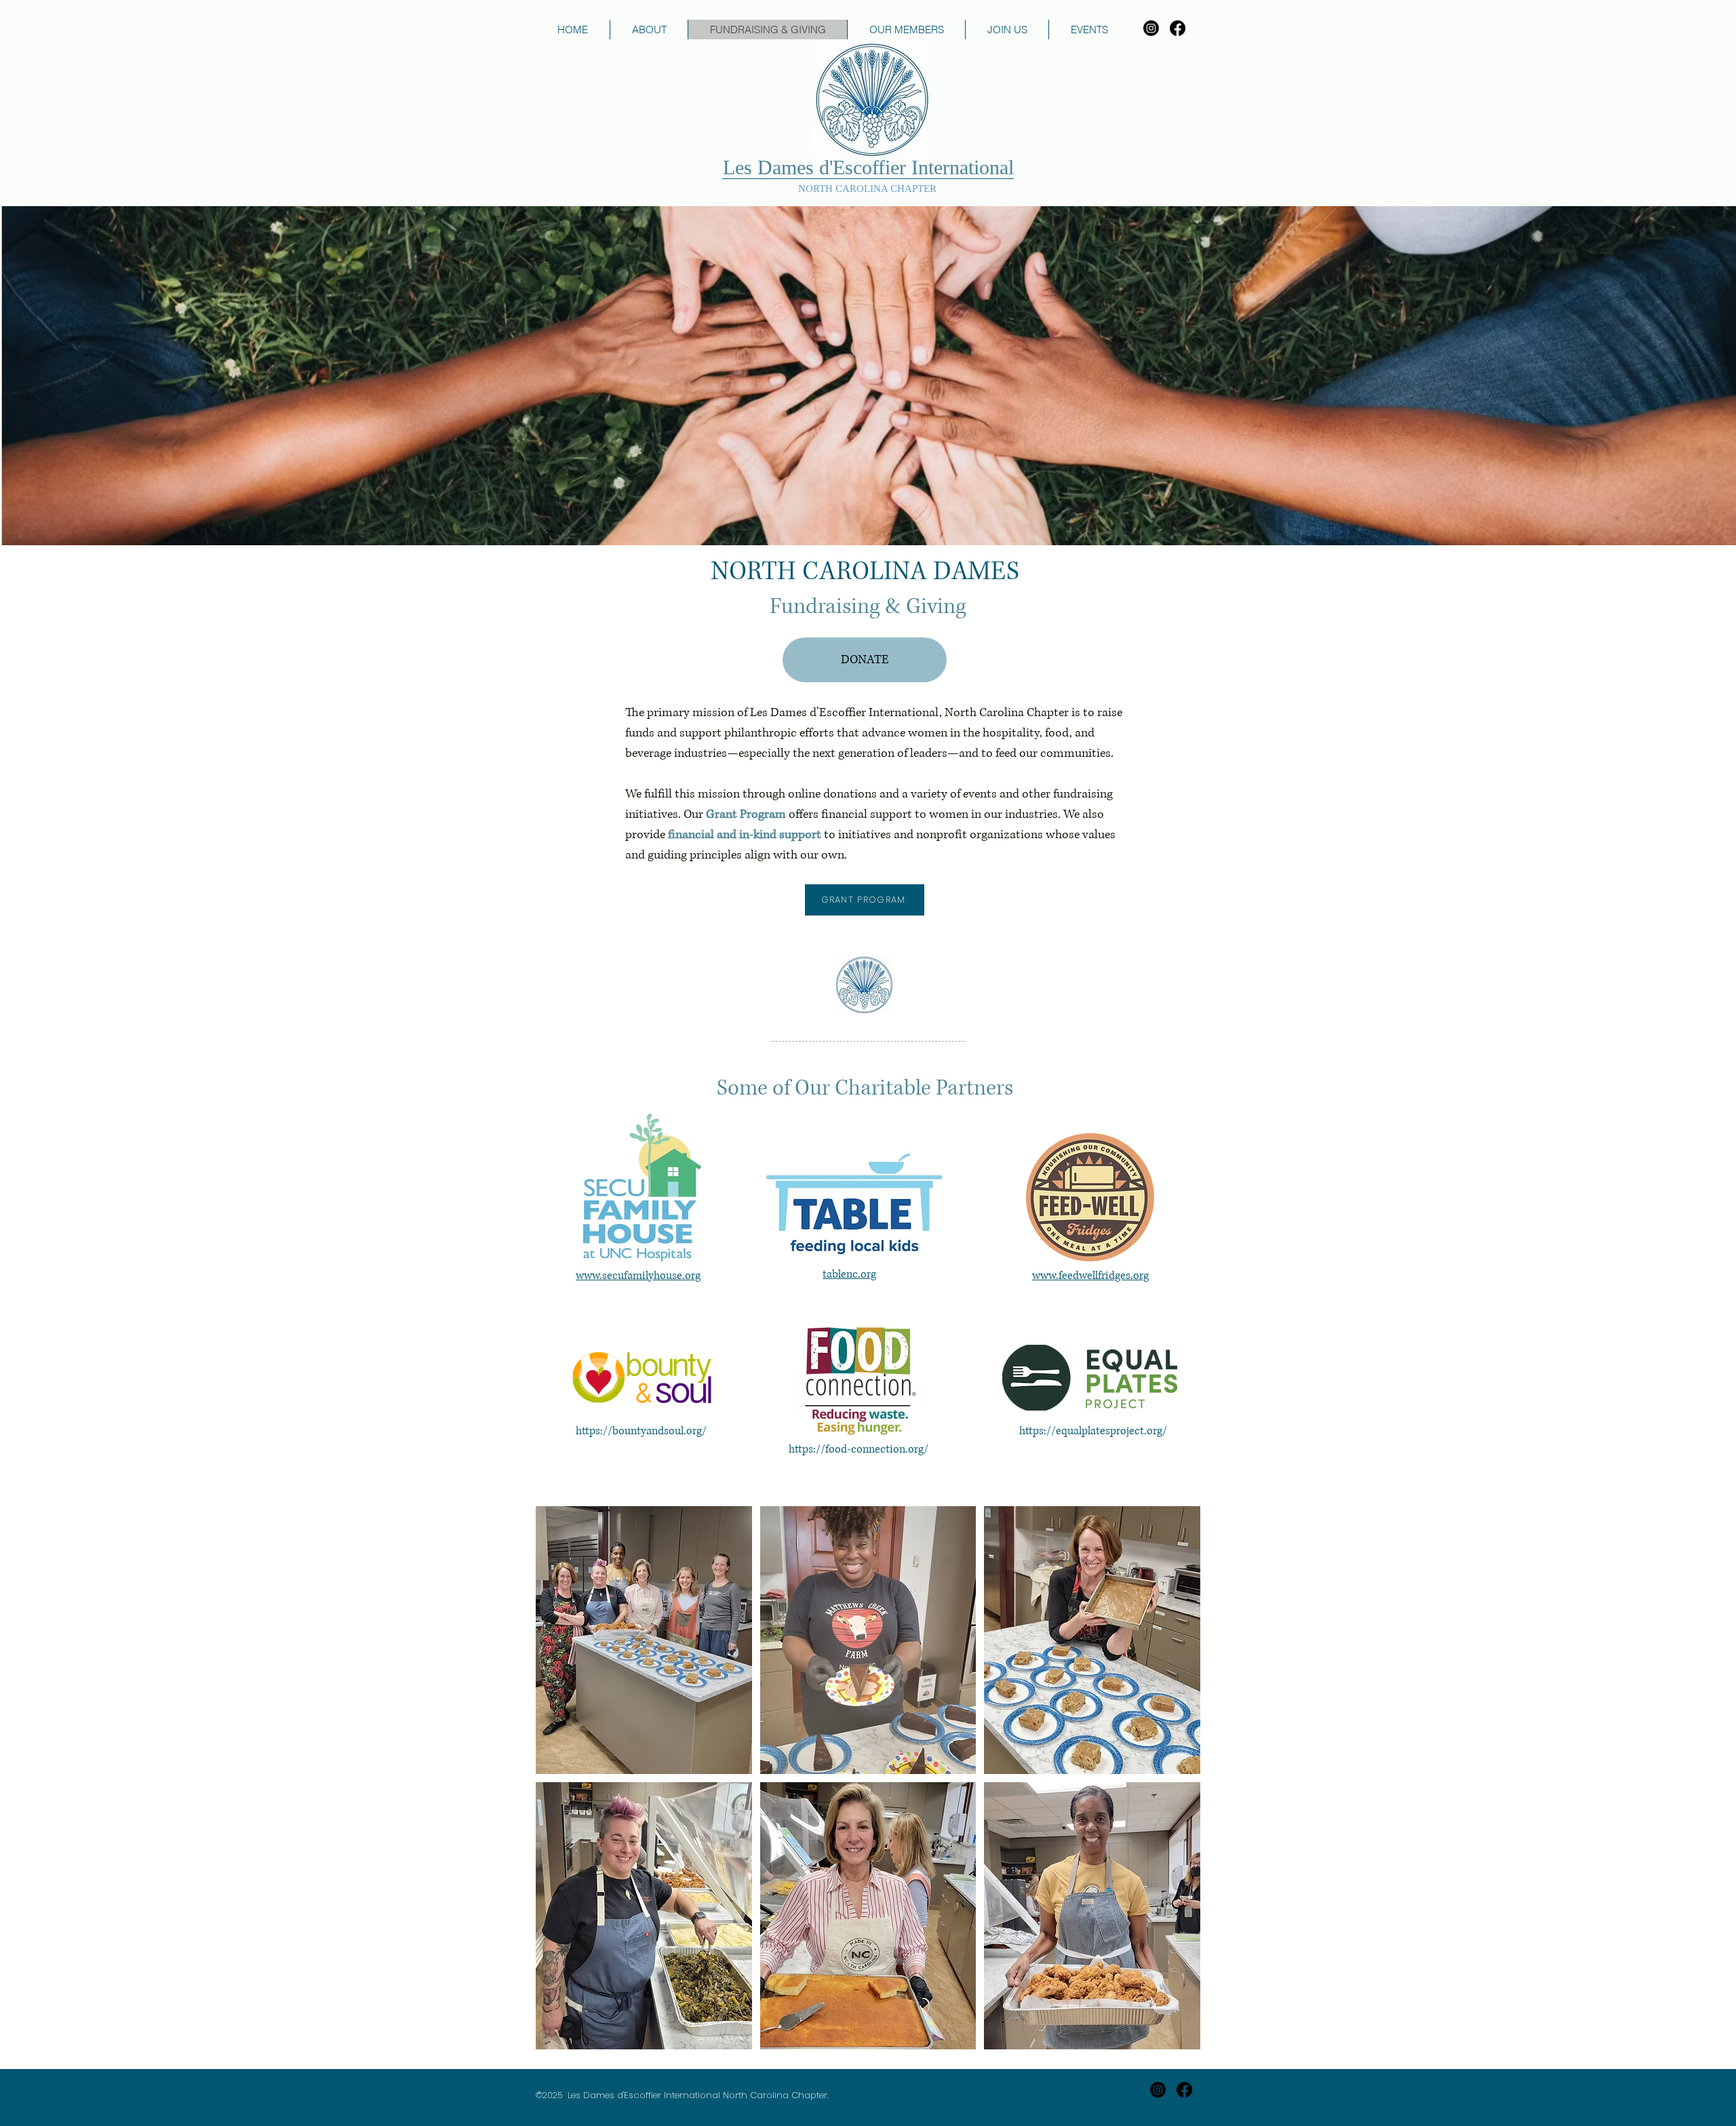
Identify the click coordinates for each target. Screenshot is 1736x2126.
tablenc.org (849, 1274)
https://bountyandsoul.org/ (641, 1431)
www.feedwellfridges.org (1090, 1276)
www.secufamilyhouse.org (638, 1276)
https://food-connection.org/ (859, 1449)
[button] (644, 1640)
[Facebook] (1178, 28)
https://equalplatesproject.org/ (1093, 1431)
